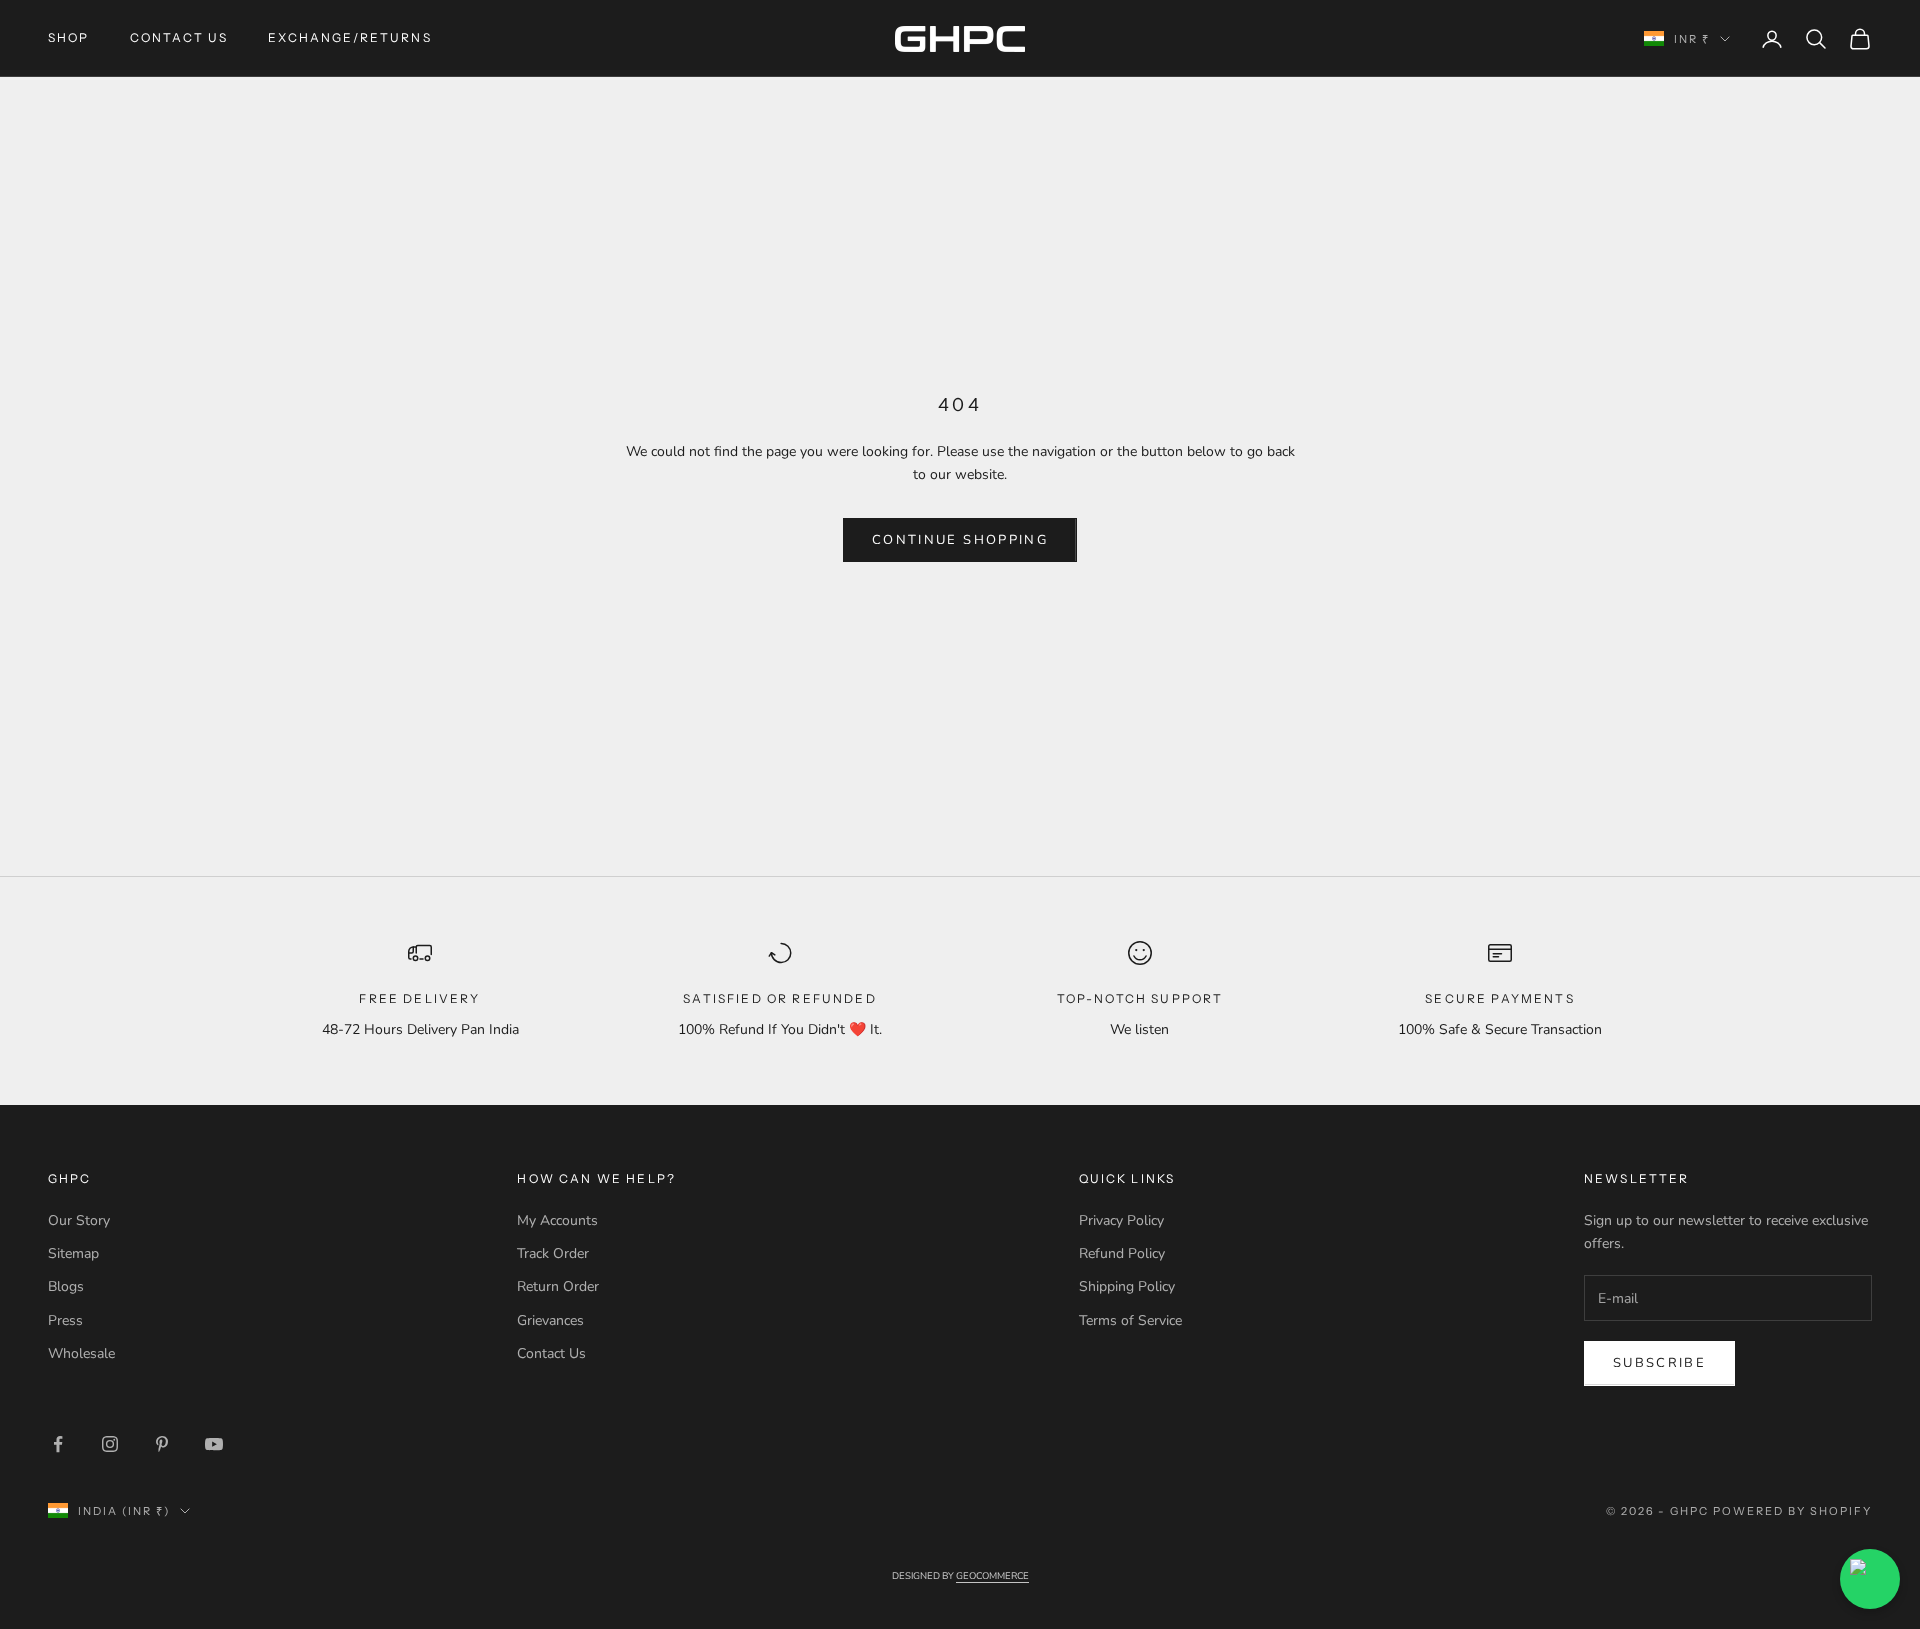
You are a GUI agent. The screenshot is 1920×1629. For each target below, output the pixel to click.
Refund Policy (1122, 1253)
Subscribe (1659, 1363)
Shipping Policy (1127, 1286)
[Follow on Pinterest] (162, 1444)
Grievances (550, 1320)
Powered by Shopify (1792, 1511)
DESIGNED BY (960, 1575)
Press (65, 1320)
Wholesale (81, 1353)
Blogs (66, 1286)
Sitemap (73, 1253)
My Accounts (557, 1220)
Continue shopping (960, 540)
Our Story (79, 1220)
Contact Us (179, 37)
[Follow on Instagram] (110, 1444)
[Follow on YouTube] (214, 1444)
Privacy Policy (1121, 1220)
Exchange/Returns (350, 37)
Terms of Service (1130, 1320)
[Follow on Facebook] (58, 1444)
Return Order (558, 1286)
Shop (69, 37)
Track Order (553, 1253)
